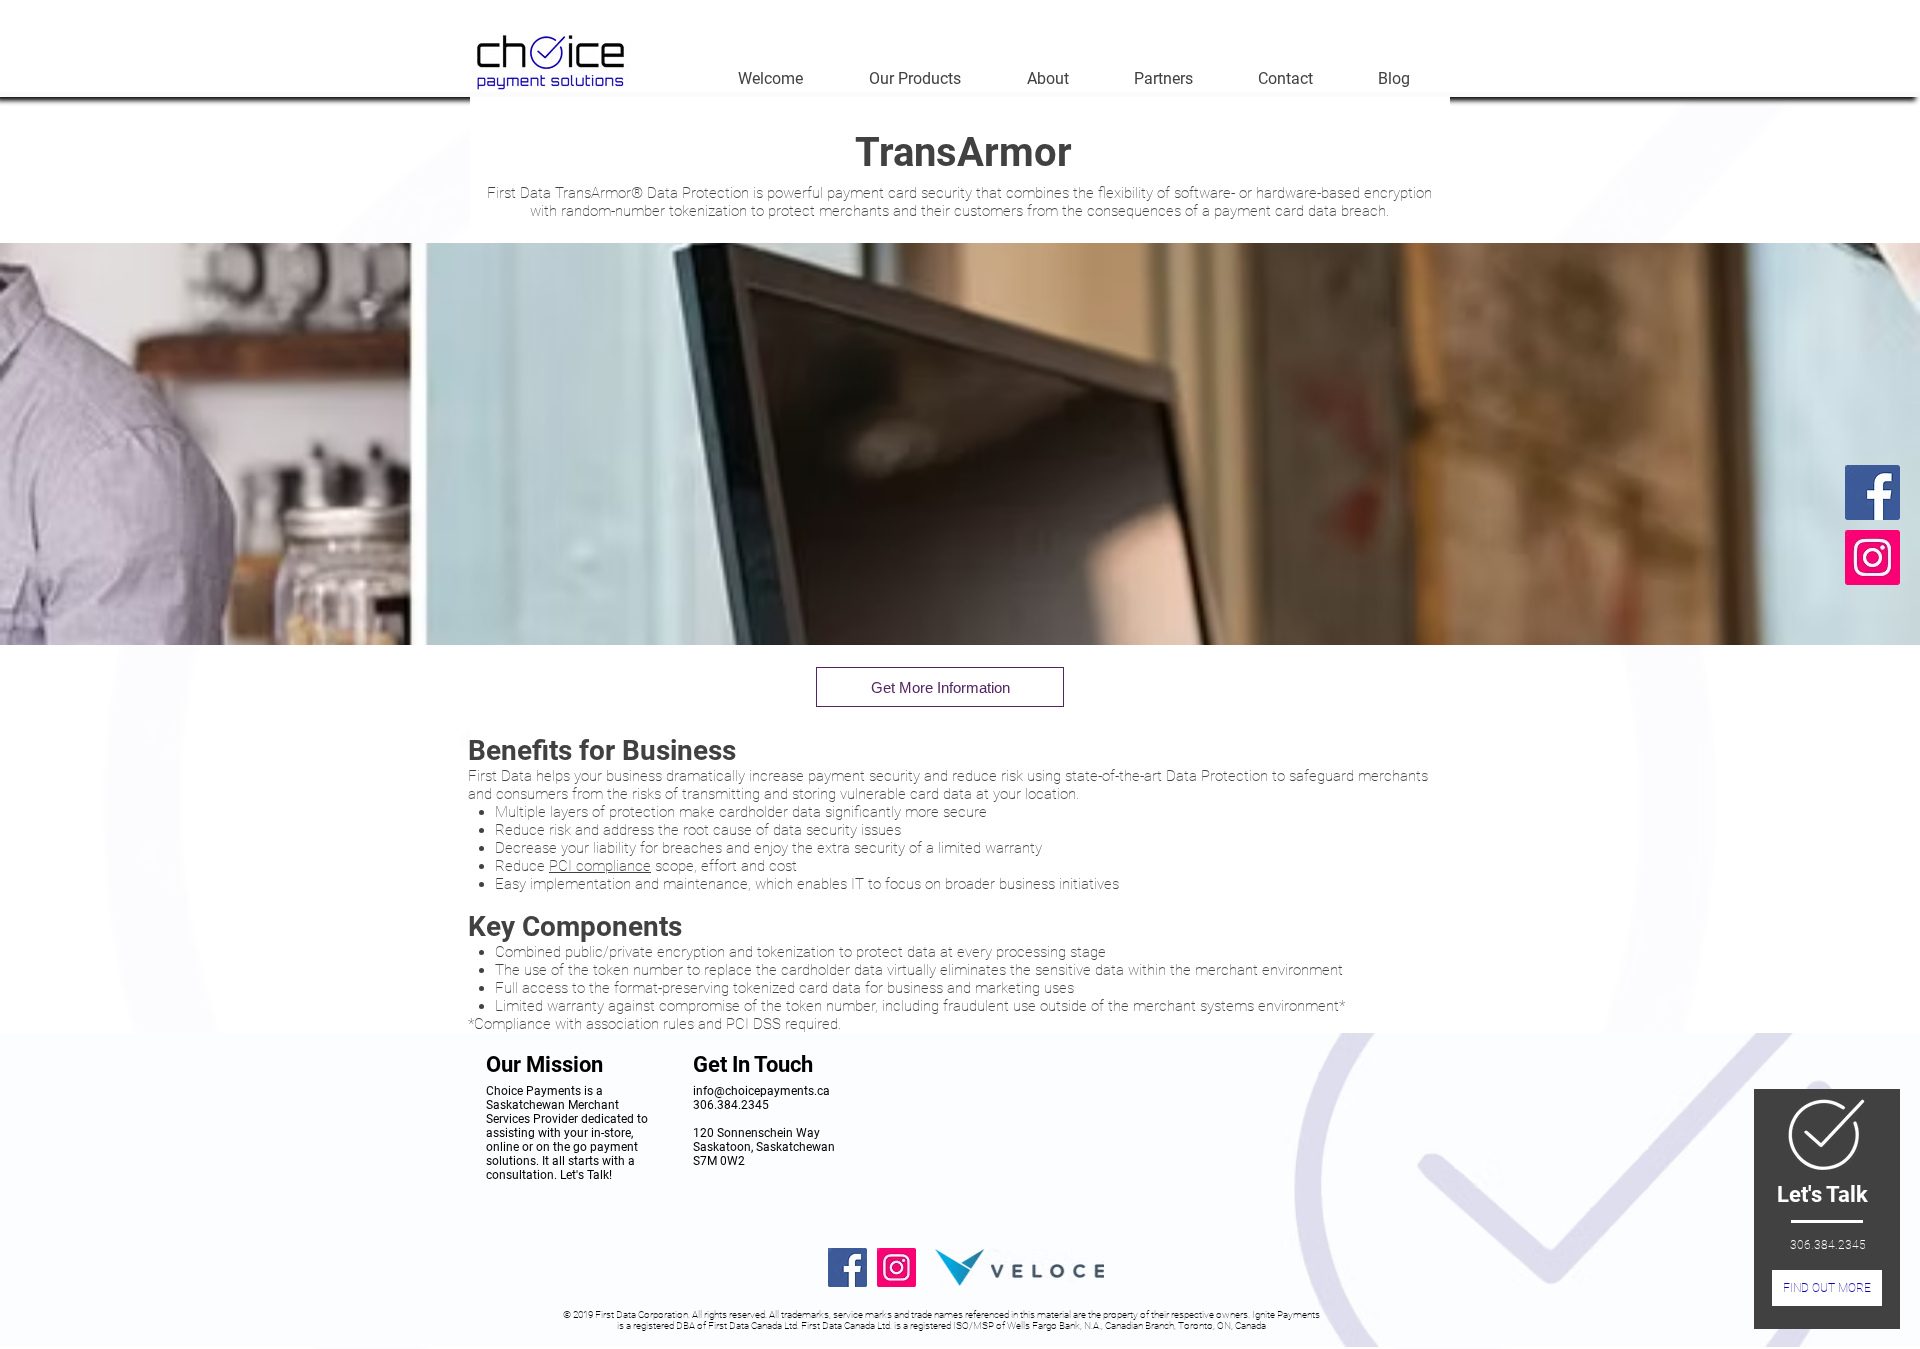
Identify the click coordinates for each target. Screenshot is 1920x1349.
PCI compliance (600, 866)
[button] (915, 79)
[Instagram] (1872, 557)
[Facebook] (1872, 492)
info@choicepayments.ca (761, 1091)
